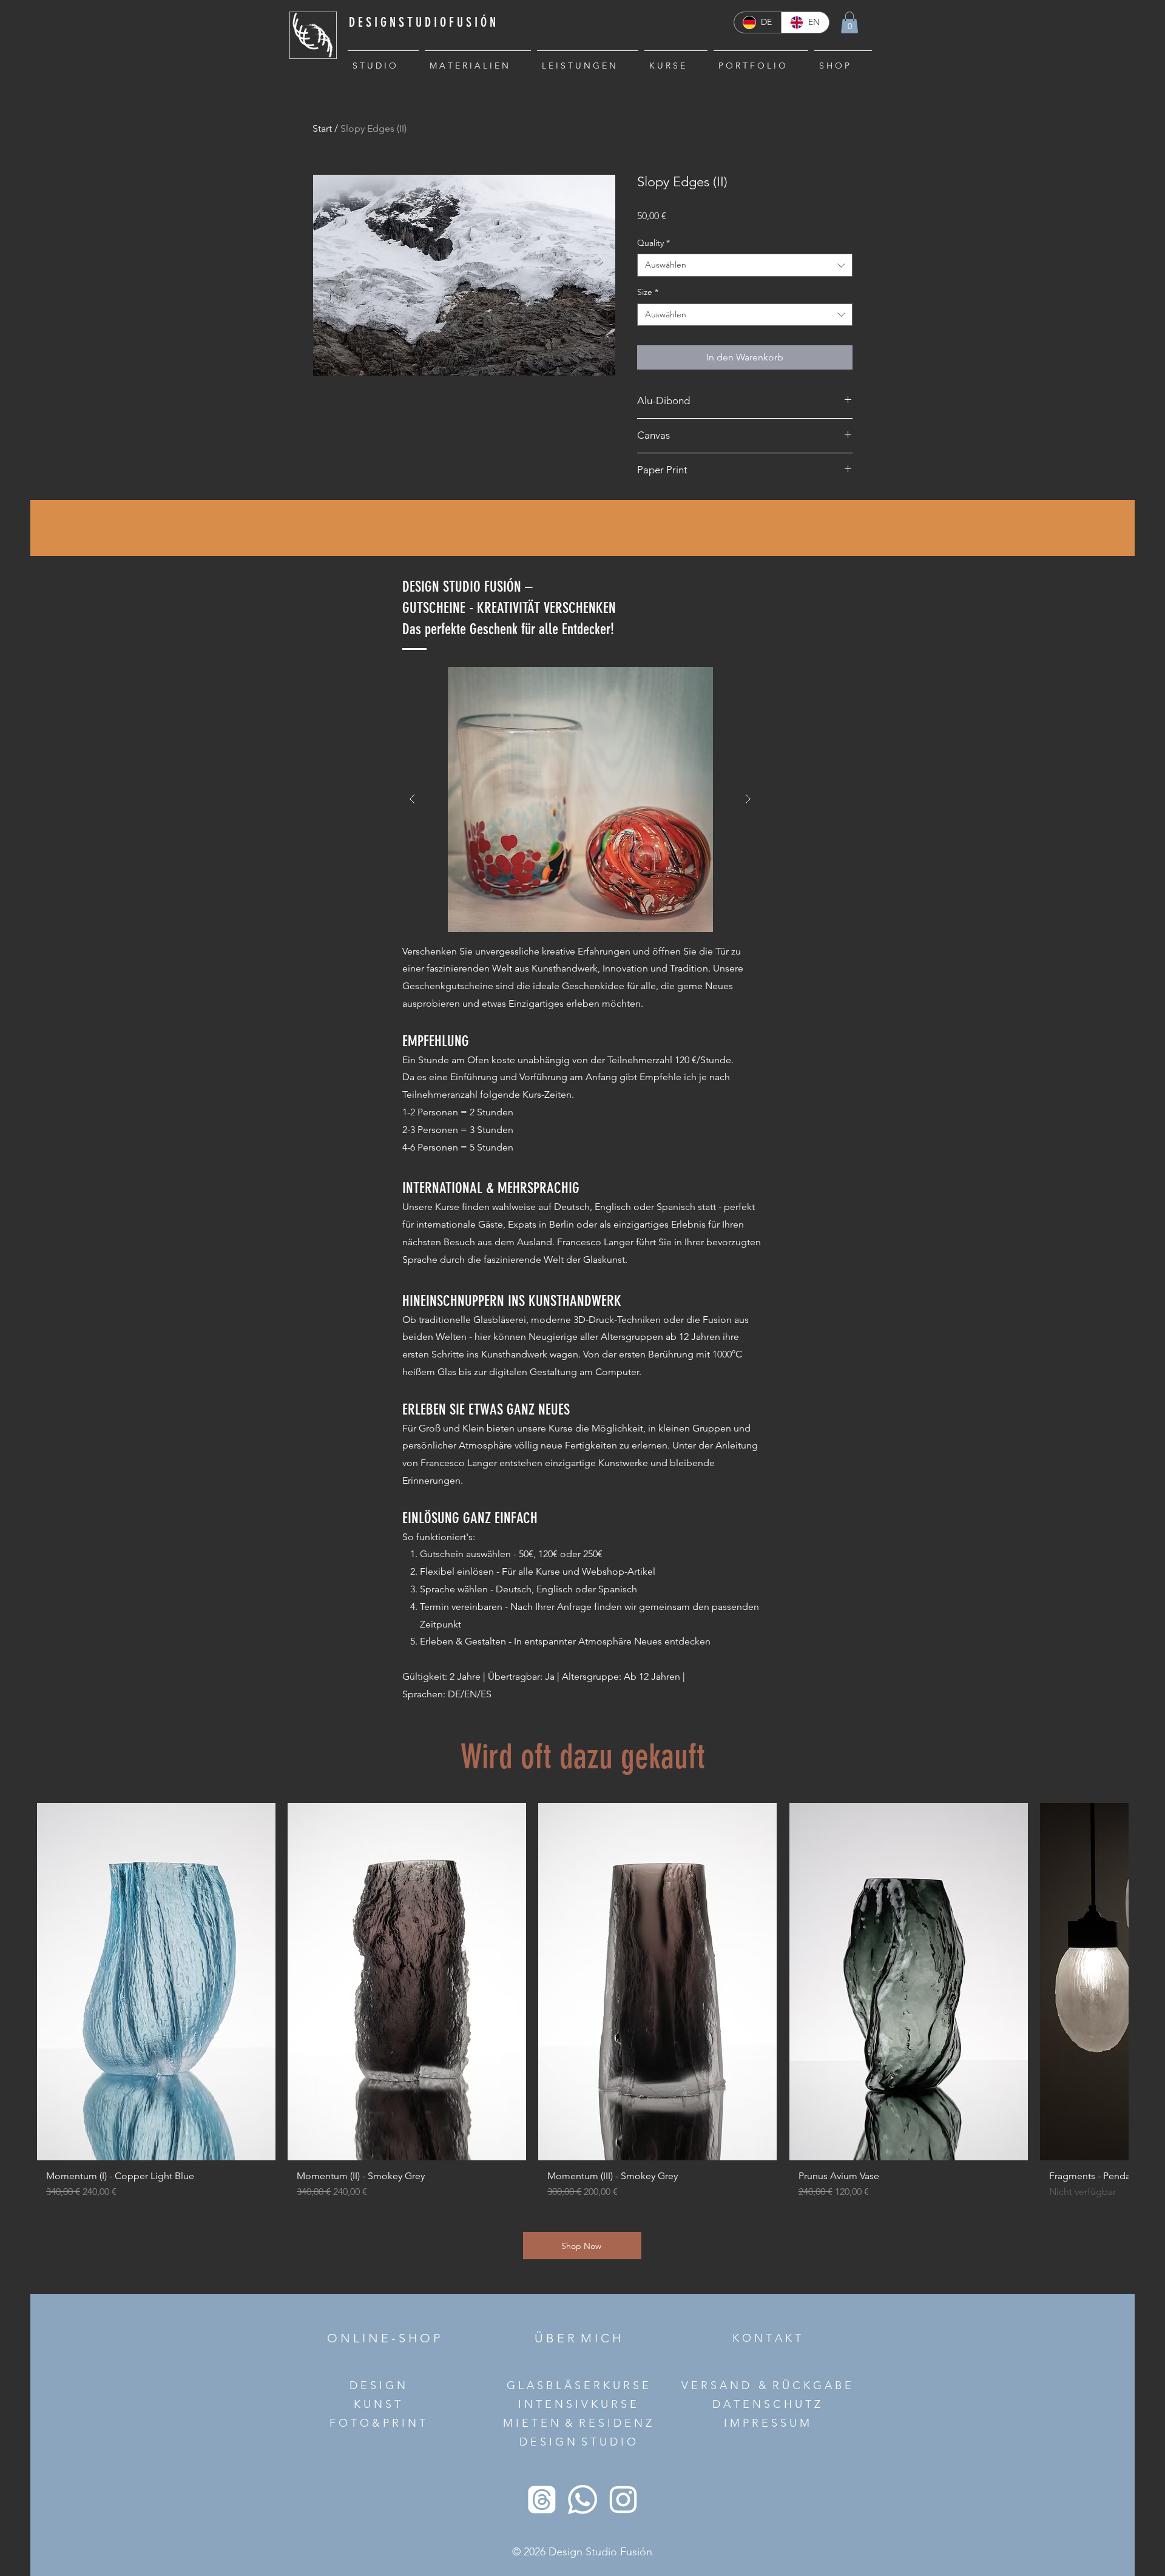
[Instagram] (623, 2500)
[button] (849, 22)
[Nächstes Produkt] (1146, 1981)
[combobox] (745, 265)
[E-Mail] (542, 2500)
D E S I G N (377, 2385)
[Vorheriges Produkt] (19, 1981)
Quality (653, 243)
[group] (582, 2006)
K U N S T (377, 2404)
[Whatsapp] (582, 2500)
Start (322, 128)
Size (648, 292)
